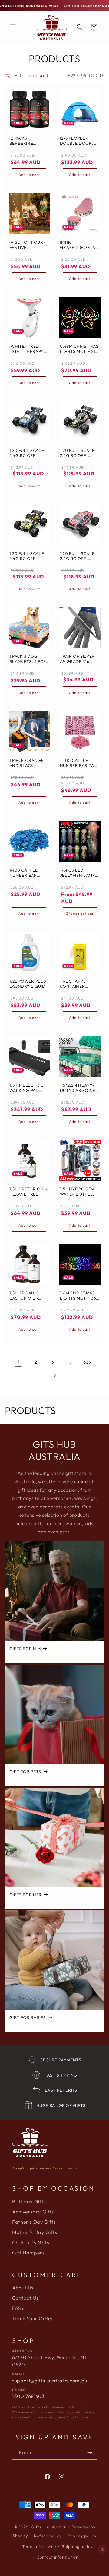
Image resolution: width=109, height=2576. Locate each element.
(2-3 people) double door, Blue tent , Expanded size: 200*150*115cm (77, 141)
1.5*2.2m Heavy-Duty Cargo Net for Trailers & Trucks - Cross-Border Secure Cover (79, 1088)
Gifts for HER (25, 1895)
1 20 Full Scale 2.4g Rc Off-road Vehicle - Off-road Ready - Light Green (28, 556)
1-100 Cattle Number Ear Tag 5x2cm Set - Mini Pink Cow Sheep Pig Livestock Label (79, 763)
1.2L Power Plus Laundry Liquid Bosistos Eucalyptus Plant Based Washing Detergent (27, 984)
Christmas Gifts (31, 2242)
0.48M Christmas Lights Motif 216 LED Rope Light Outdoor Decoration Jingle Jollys (79, 349)
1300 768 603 (28, 2396)
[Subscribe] (90, 2452)
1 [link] (19, 1362)
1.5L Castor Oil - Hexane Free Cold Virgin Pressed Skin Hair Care (28, 1192)
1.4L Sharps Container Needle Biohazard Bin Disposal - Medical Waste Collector (77, 984)
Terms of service (39, 2546)
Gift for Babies (27, 2018)
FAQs (18, 2308)
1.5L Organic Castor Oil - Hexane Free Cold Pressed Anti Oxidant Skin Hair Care (26, 1296)
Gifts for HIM (25, 1649)
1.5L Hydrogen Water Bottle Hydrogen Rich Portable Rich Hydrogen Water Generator (78, 1192)
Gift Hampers (28, 2253)
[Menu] (13, 27)
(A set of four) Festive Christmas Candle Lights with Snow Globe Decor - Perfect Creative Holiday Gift (27, 245)
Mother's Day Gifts (35, 2232)
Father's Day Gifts (34, 2222)
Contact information (58, 2557)
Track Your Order (33, 2318)
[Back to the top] (103, 2550)
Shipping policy (77, 2546)
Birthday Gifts (29, 2201)
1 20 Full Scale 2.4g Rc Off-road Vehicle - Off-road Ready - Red (79, 556)
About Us (23, 2288)
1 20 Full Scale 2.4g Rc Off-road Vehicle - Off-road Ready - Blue (28, 453)
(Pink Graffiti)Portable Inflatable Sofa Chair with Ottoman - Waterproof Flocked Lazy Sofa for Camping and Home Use (79, 245)
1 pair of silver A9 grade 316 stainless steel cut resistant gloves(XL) (79, 659)
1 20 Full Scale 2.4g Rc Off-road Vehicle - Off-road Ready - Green (79, 453)
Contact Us (25, 2298)
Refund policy (48, 2536)
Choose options (80, 913)
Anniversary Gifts (33, 2212)
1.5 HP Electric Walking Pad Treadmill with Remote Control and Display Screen (28, 1088)
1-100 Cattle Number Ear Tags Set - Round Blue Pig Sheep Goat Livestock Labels (27, 873)
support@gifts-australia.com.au (50, 2381)
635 (87, 1362)
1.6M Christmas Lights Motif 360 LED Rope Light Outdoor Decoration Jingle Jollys (79, 1296)
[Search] (80, 27)
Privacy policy (82, 2536)
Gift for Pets (25, 1772)
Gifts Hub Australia (51, 2527)
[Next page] (54, 1376)
